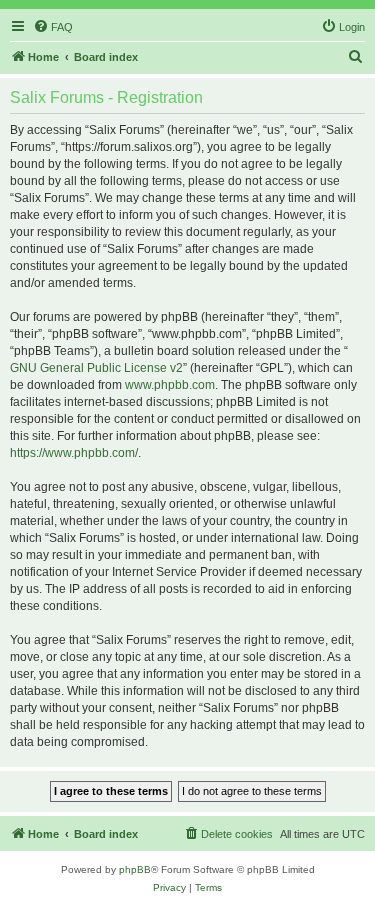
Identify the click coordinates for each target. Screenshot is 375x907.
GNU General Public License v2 (96, 368)
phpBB (135, 869)
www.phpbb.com (170, 385)
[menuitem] (53, 27)
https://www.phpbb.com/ (74, 453)
